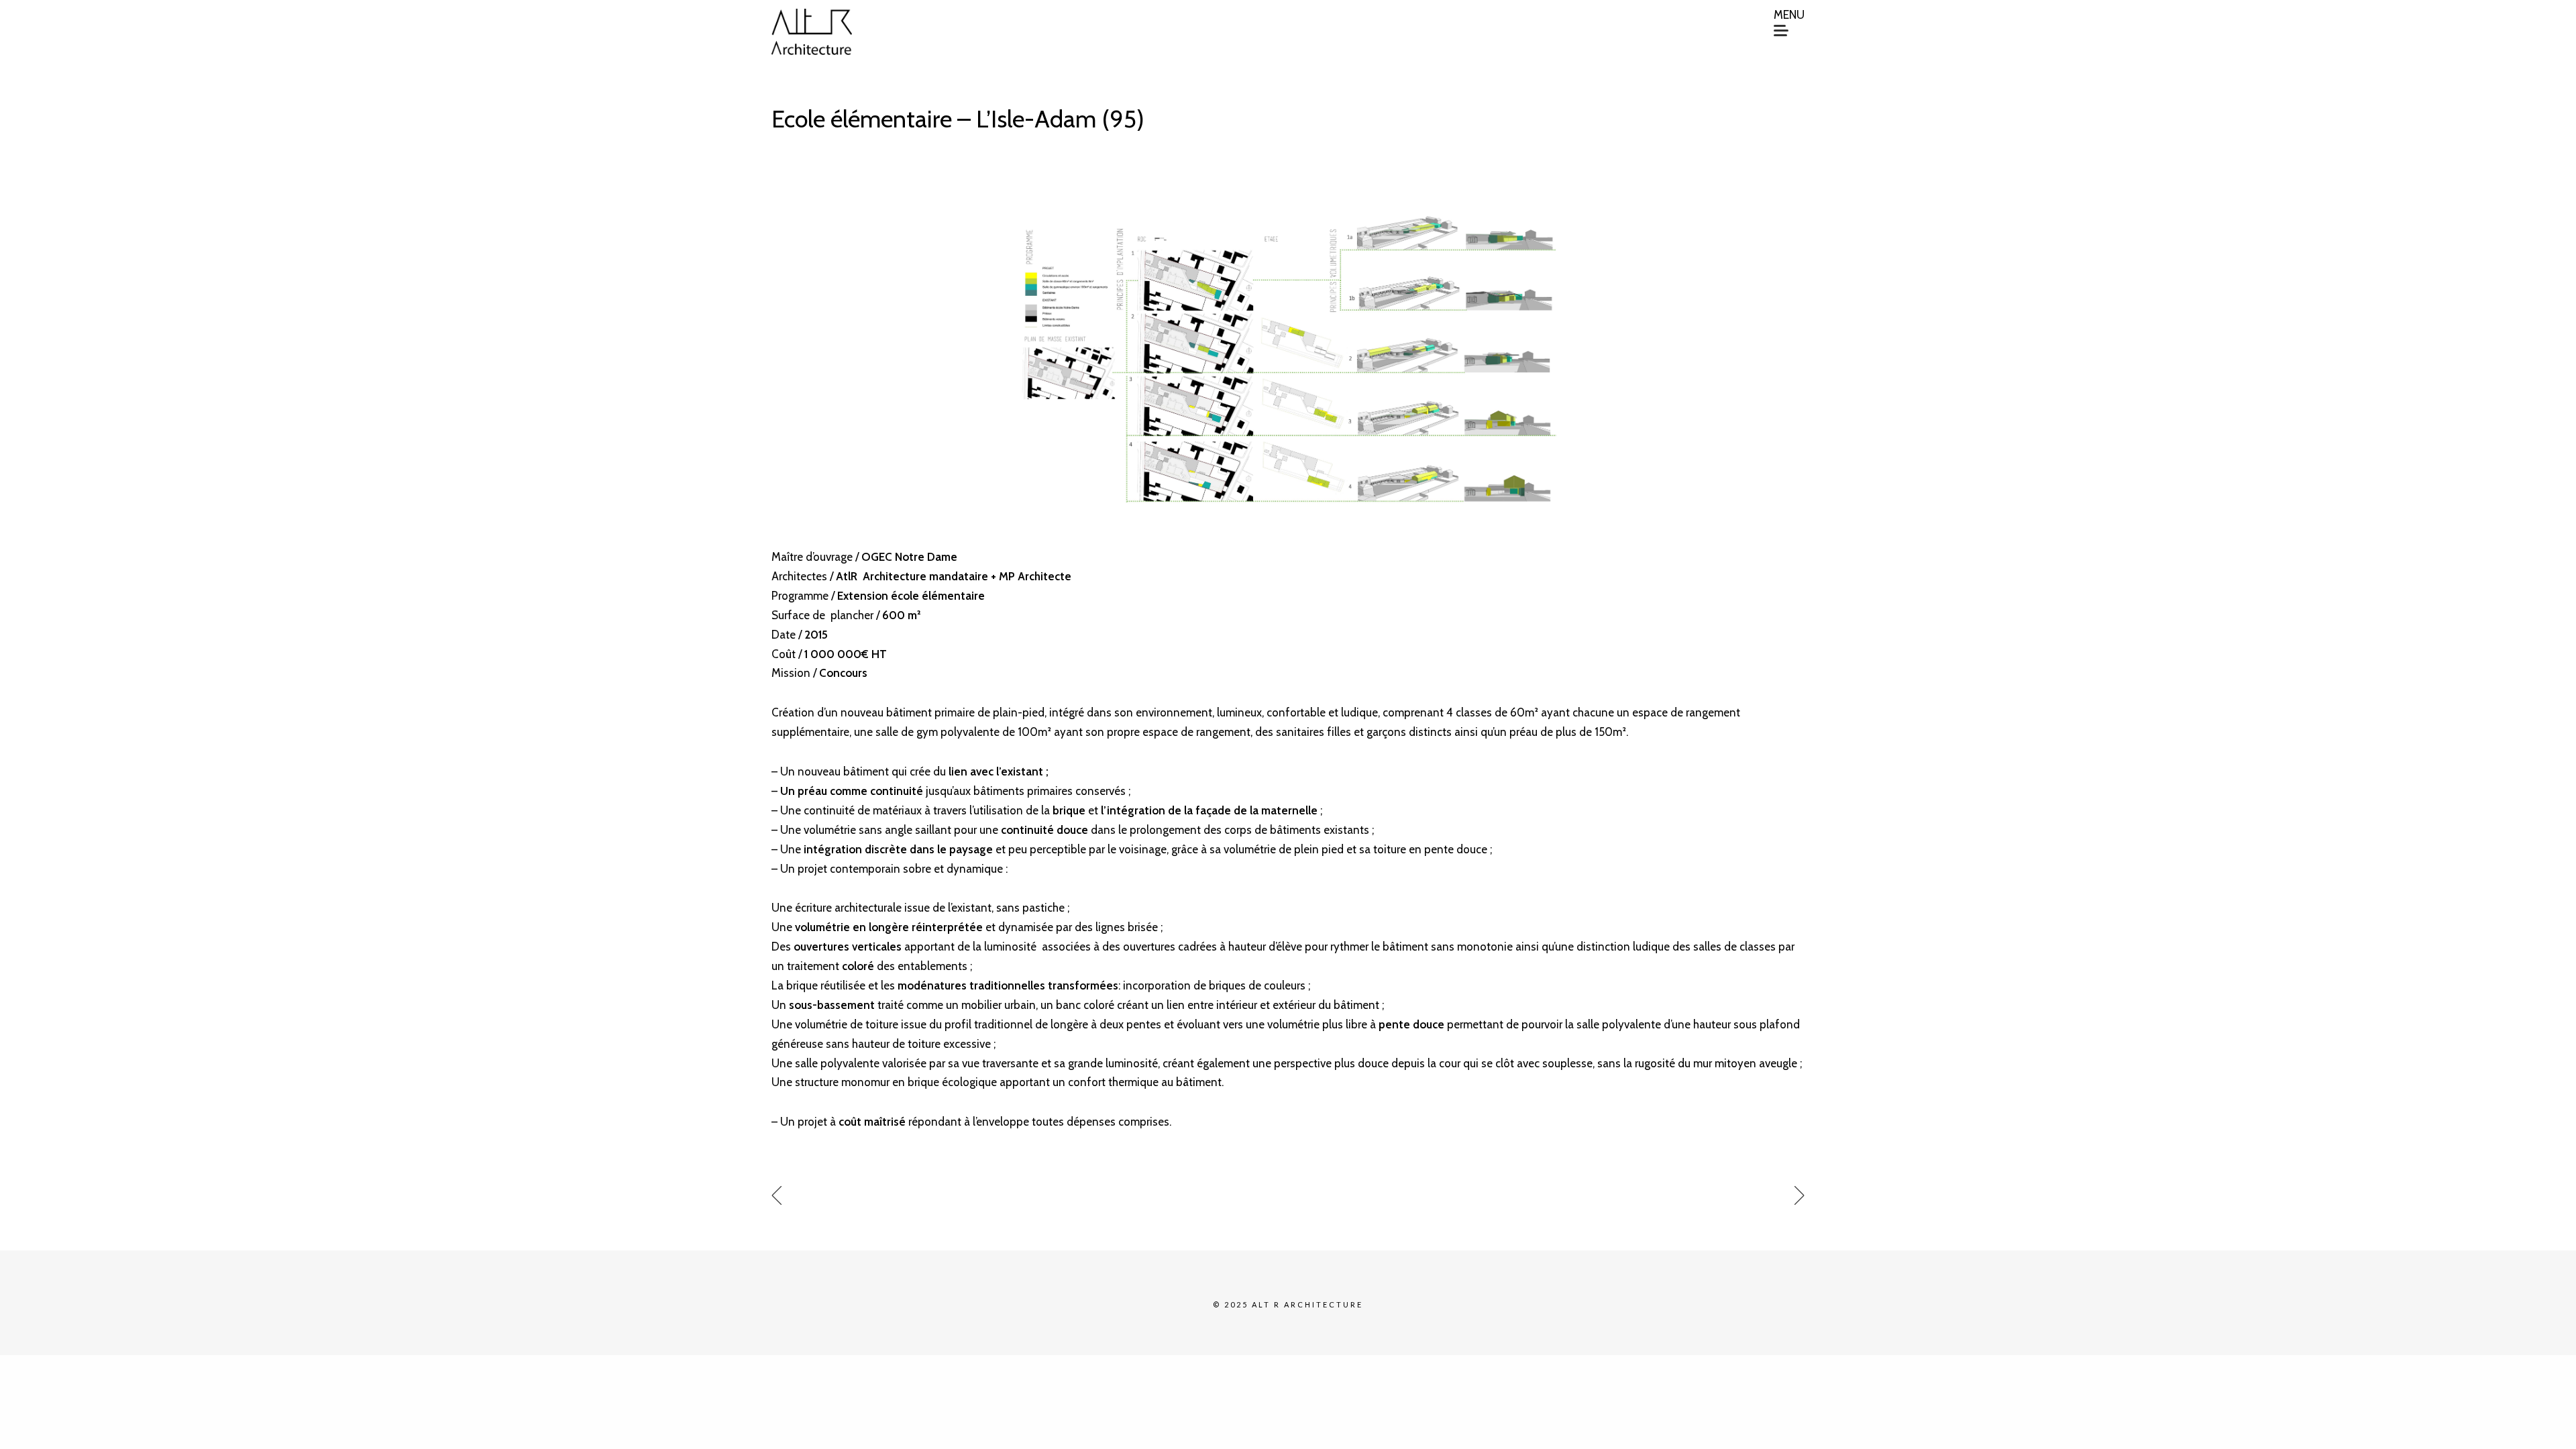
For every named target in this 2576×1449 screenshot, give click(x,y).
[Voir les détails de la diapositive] (1288, 358)
